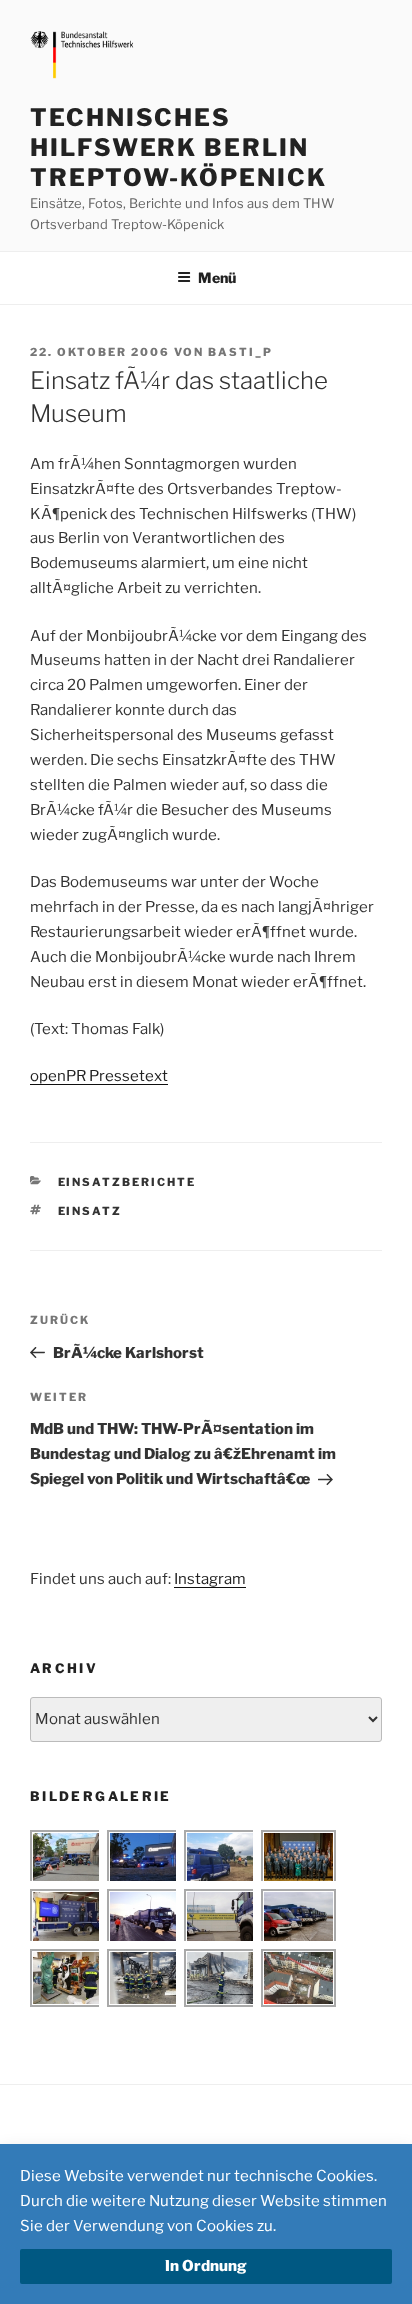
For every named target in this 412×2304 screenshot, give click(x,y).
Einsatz (90, 1211)
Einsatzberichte (127, 1182)
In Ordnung (206, 2266)
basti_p (240, 352)
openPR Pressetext (99, 1076)
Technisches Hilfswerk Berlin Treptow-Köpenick (178, 147)
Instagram (210, 1579)
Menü (217, 277)
